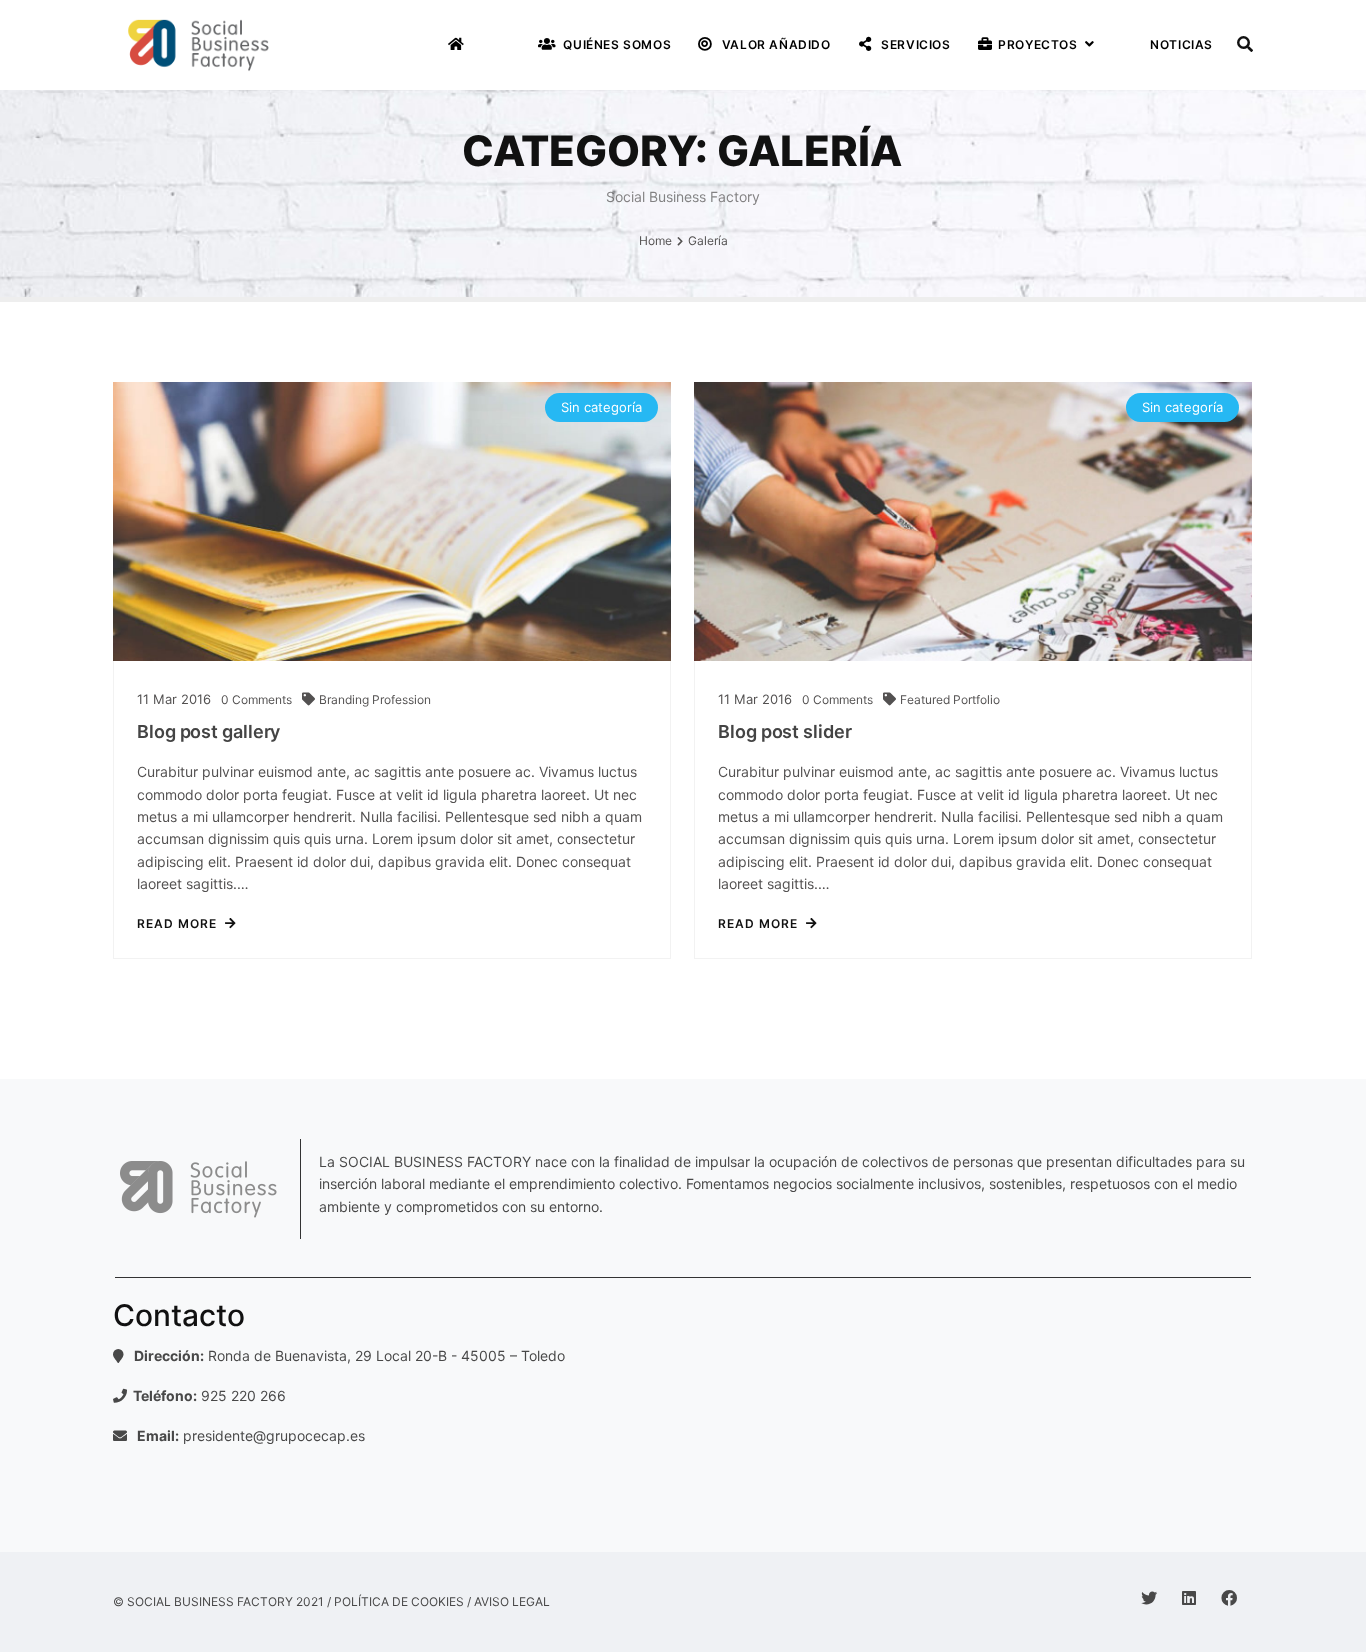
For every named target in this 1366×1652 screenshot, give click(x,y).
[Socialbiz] (198, 45)
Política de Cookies (399, 1601)
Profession (401, 699)
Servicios (914, 44)
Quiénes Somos (615, 44)
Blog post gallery (208, 731)
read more (177, 924)
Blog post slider (784, 731)
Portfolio (976, 699)
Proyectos (1036, 44)
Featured (926, 699)
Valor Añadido (774, 44)
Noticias (1180, 44)
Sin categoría (601, 407)
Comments (256, 699)
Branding (345, 699)
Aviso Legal (512, 1601)
